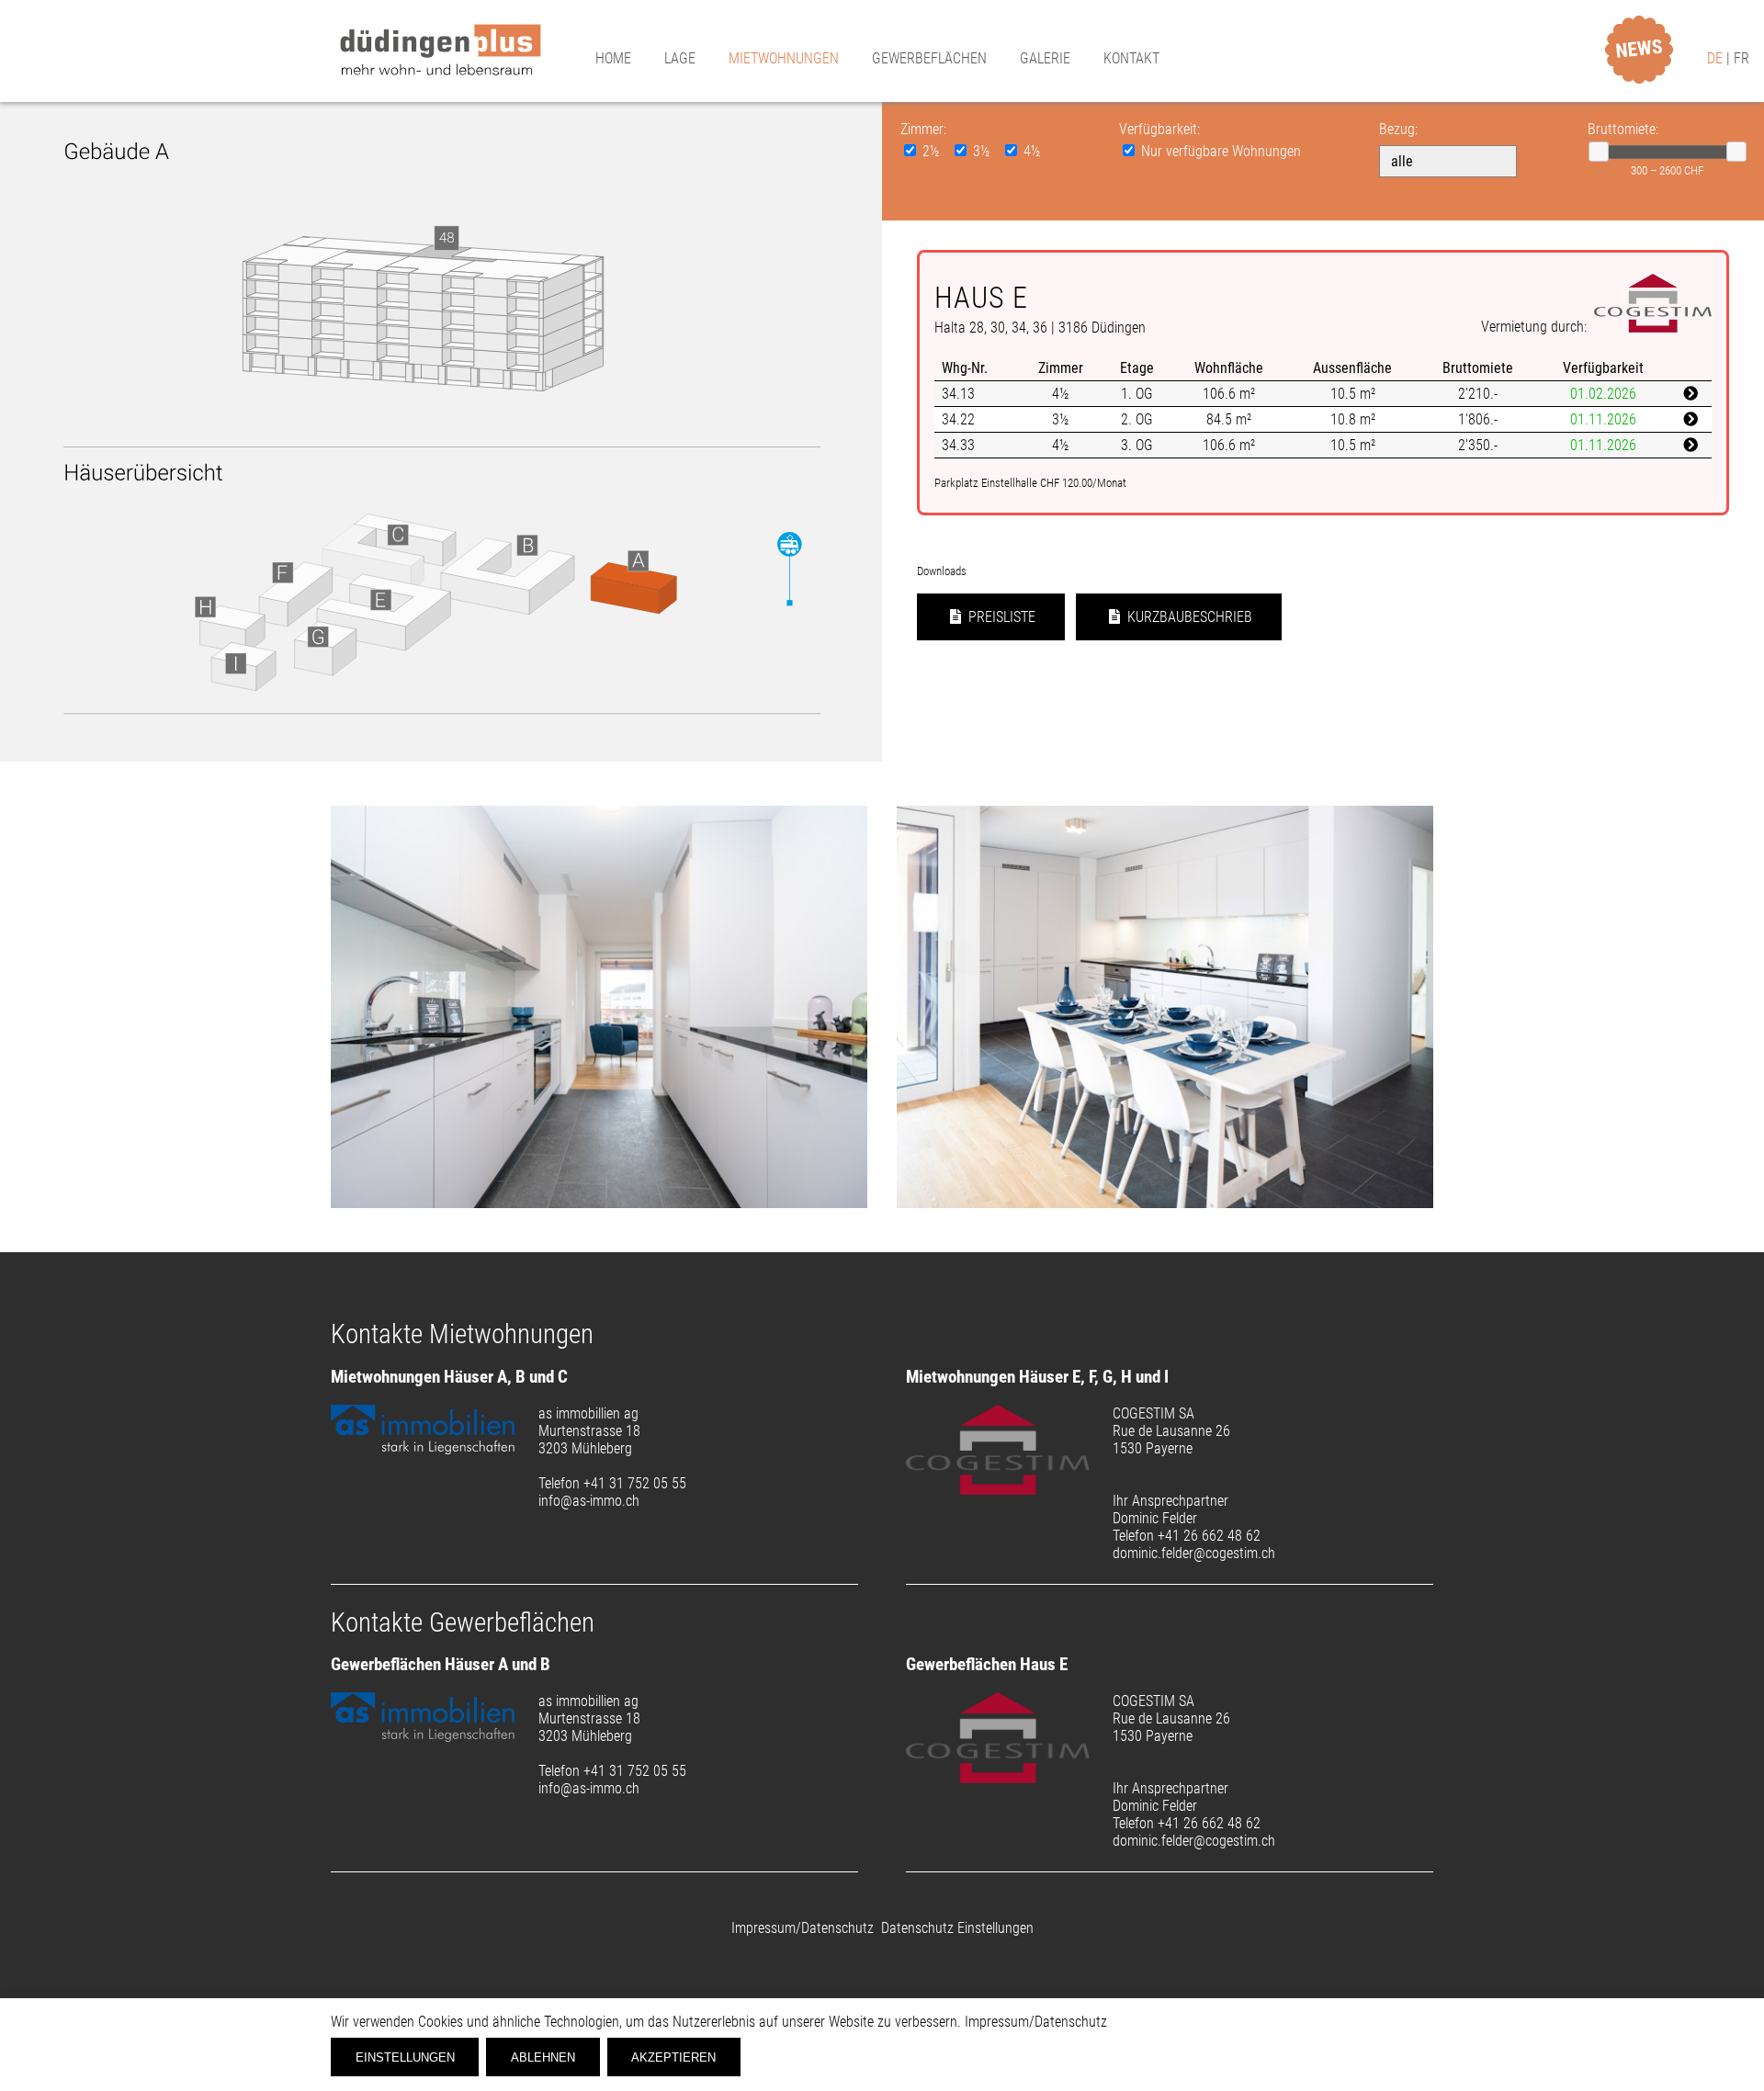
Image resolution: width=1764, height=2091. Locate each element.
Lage (680, 58)
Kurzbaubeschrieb (1188, 617)
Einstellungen (405, 2057)
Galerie (1045, 58)
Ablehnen (543, 2057)
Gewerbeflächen (929, 58)
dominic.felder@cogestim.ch (1194, 1553)
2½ (931, 151)
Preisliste (1000, 617)
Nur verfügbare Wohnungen (1219, 151)
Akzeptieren (673, 2057)
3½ (982, 151)
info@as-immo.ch (589, 1788)
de (1717, 58)
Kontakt (1131, 58)
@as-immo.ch (600, 1501)
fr (1741, 58)
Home (613, 58)
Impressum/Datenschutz (803, 1928)
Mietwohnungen (784, 58)
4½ (1030, 151)
